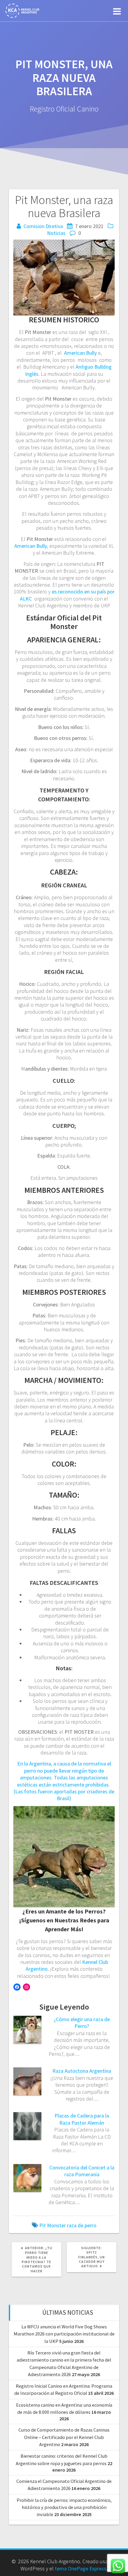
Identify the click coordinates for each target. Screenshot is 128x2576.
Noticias (56, 233)
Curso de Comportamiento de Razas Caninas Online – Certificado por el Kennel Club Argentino (64, 2437)
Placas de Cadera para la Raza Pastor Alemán (82, 2119)
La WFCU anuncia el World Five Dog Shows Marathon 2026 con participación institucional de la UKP (64, 2334)
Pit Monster (53, 2225)
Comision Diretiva (43, 226)
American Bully (80, 353)
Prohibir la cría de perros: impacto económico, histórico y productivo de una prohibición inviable (64, 2507)
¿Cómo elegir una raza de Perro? (82, 2023)
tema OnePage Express (81, 2568)
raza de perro (82, 2225)
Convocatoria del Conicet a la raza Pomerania (82, 2171)
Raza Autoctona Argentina (82, 2071)
